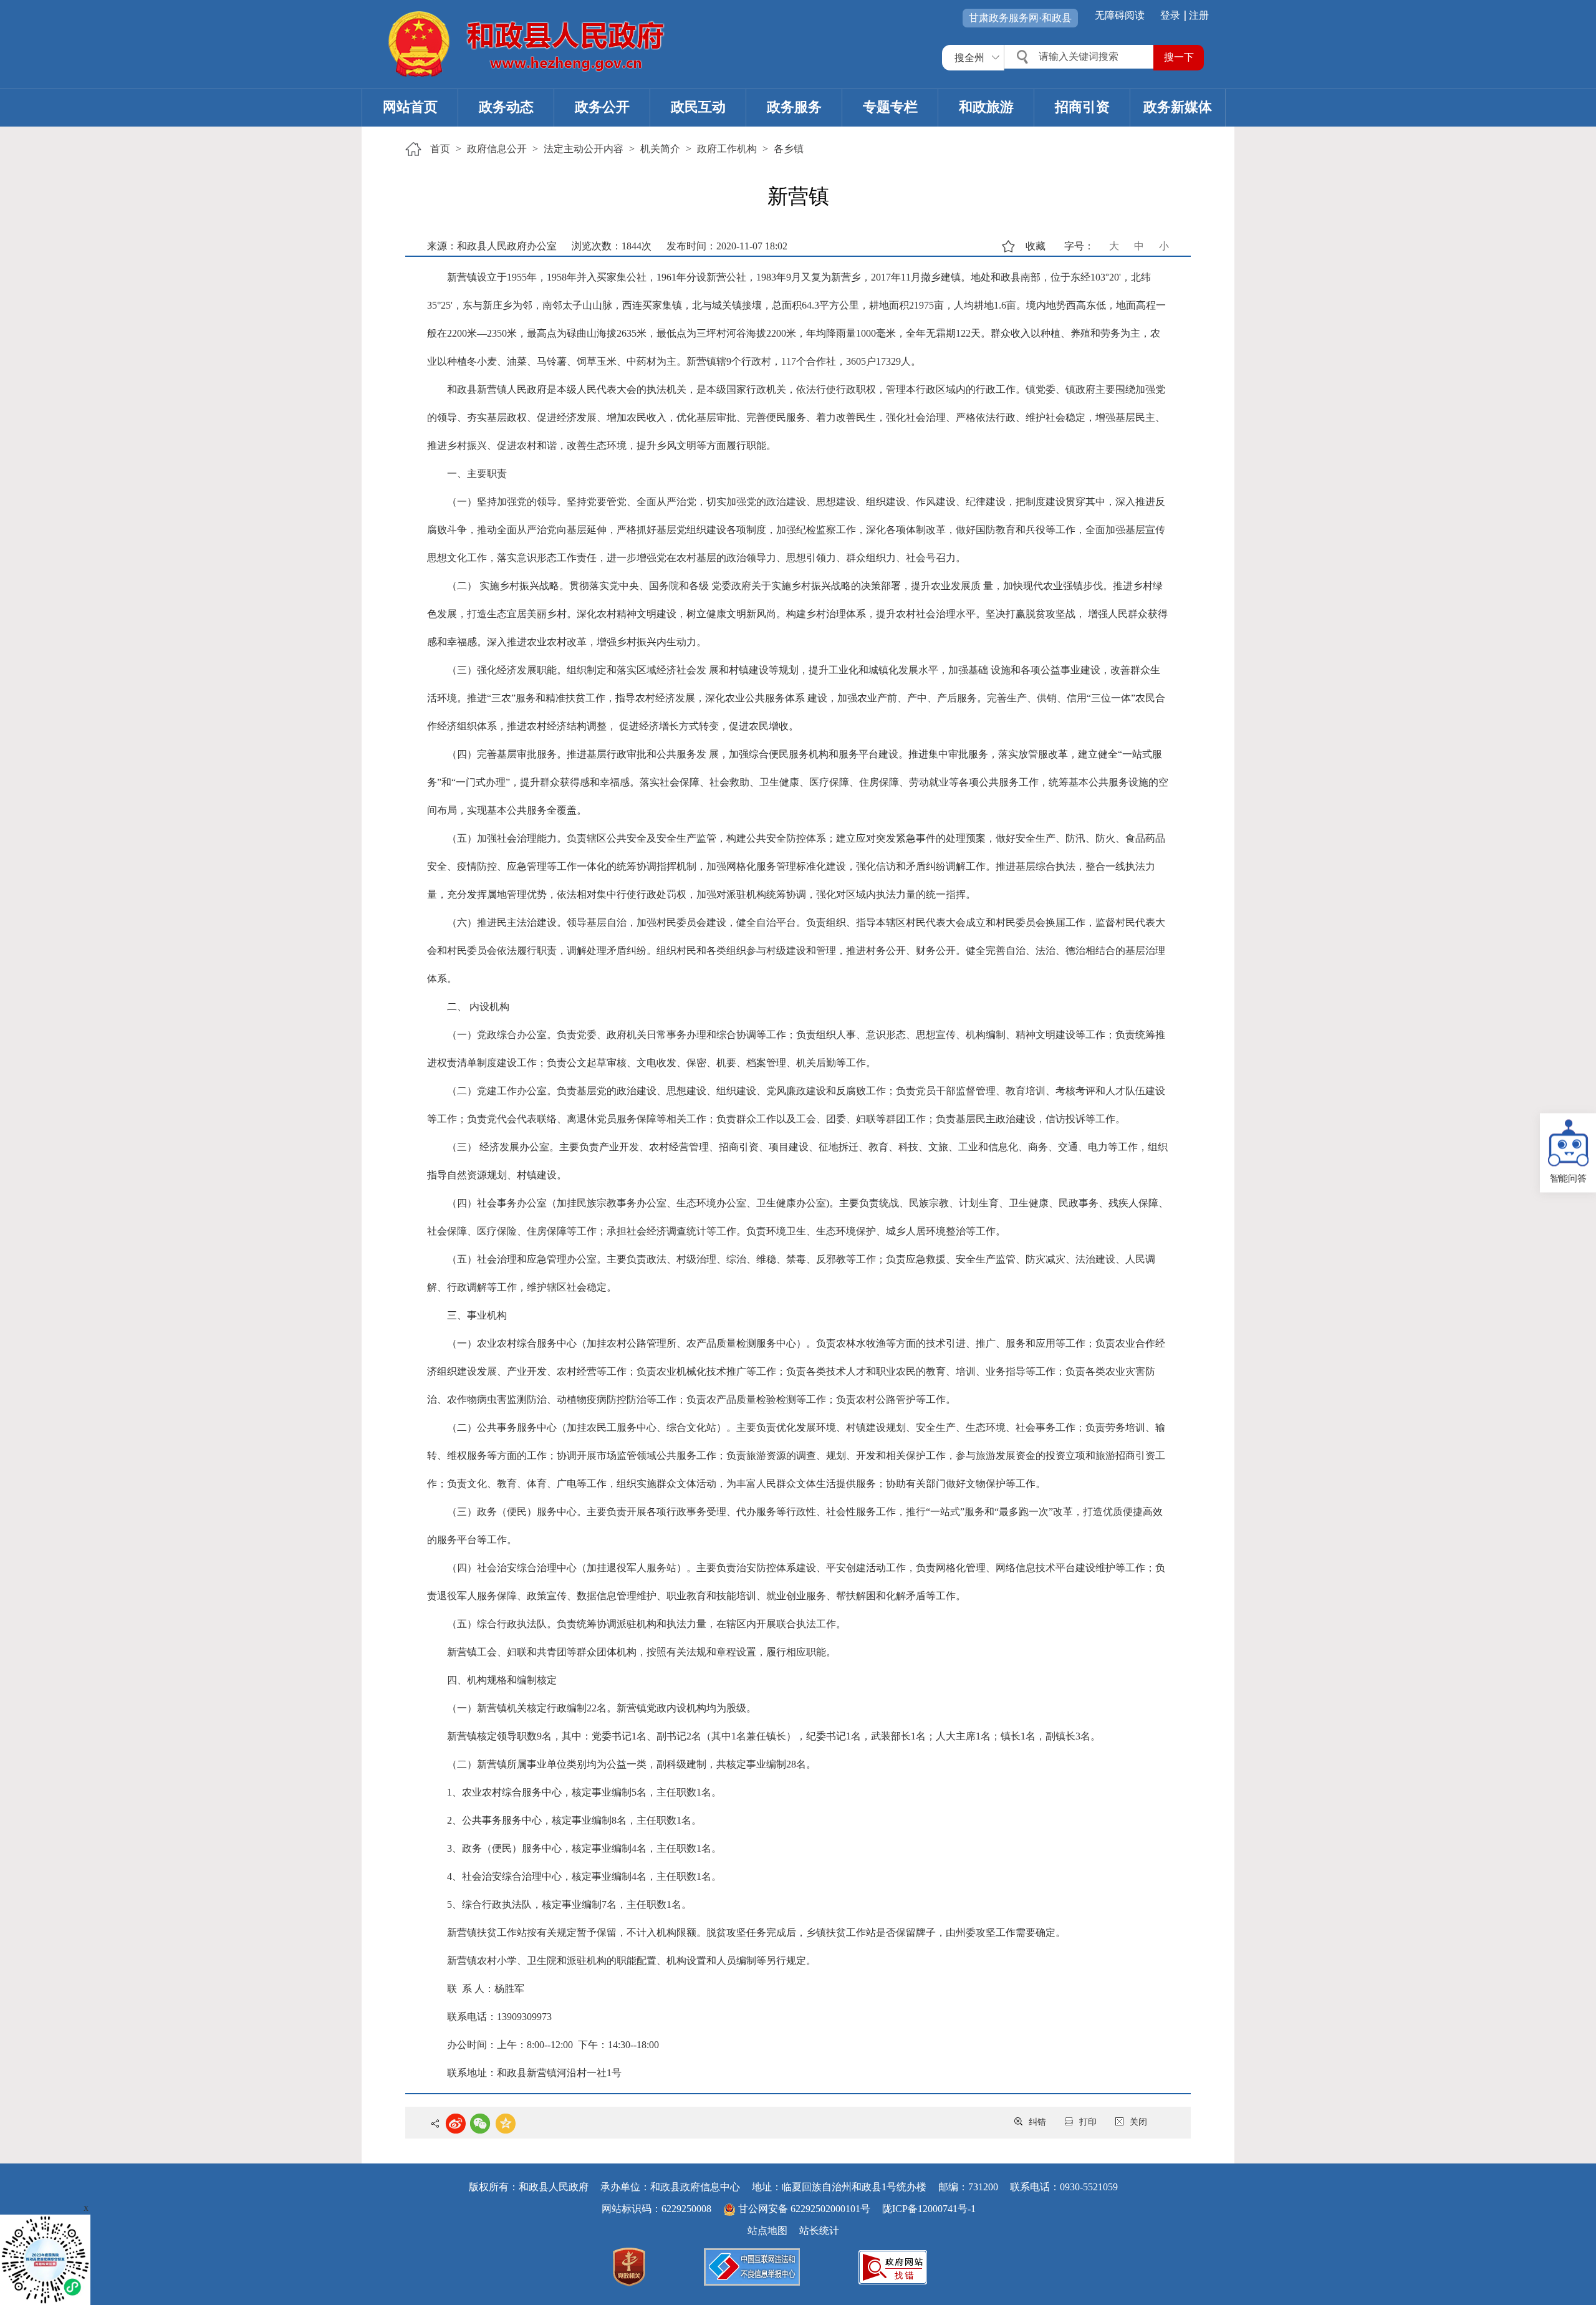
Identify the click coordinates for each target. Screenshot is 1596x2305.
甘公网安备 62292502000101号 (804, 2209)
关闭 (1138, 2122)
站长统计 (819, 2230)
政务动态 (506, 107)
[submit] (1179, 58)
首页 (440, 149)
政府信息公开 (497, 149)
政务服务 (794, 107)
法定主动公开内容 (584, 149)
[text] (1080, 57)
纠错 (1037, 2122)
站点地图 (767, 2230)
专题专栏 (890, 107)
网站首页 (410, 107)
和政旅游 (986, 107)
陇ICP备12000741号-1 (929, 2209)
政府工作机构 (727, 149)
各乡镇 (789, 149)
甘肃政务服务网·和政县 (1020, 18)
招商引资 (1082, 107)
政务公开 (602, 107)
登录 (1170, 15)
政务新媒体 (1178, 107)
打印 (1088, 2122)
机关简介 (660, 149)
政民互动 (698, 107)
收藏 (1036, 246)
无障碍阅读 (1120, 15)
